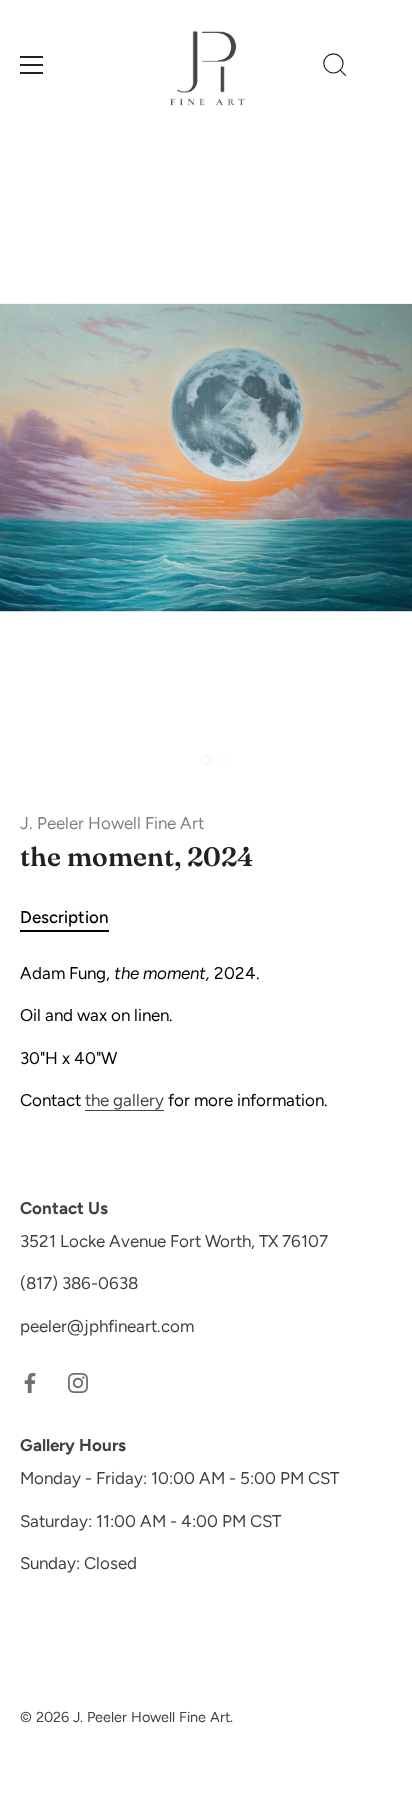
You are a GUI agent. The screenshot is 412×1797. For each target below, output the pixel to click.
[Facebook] (30, 1381)
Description (64, 917)
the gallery (124, 1100)
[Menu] (32, 65)
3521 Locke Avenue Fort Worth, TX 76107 (174, 1241)
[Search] (335, 68)
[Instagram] (78, 1381)
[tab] (74, 918)
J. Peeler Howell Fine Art (112, 823)
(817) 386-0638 (79, 1283)
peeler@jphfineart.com (107, 1326)
